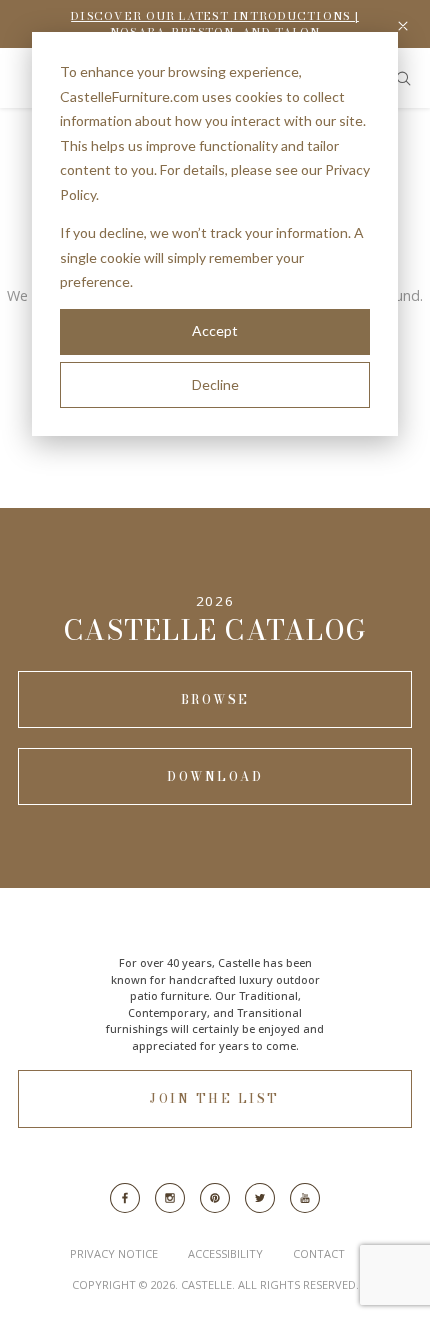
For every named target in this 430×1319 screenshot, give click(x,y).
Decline (215, 384)
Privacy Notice (114, 1253)
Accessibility (225, 1253)
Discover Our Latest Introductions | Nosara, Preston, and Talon (215, 24)
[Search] (403, 78)
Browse (215, 699)
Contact (319, 1253)
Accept (215, 330)
